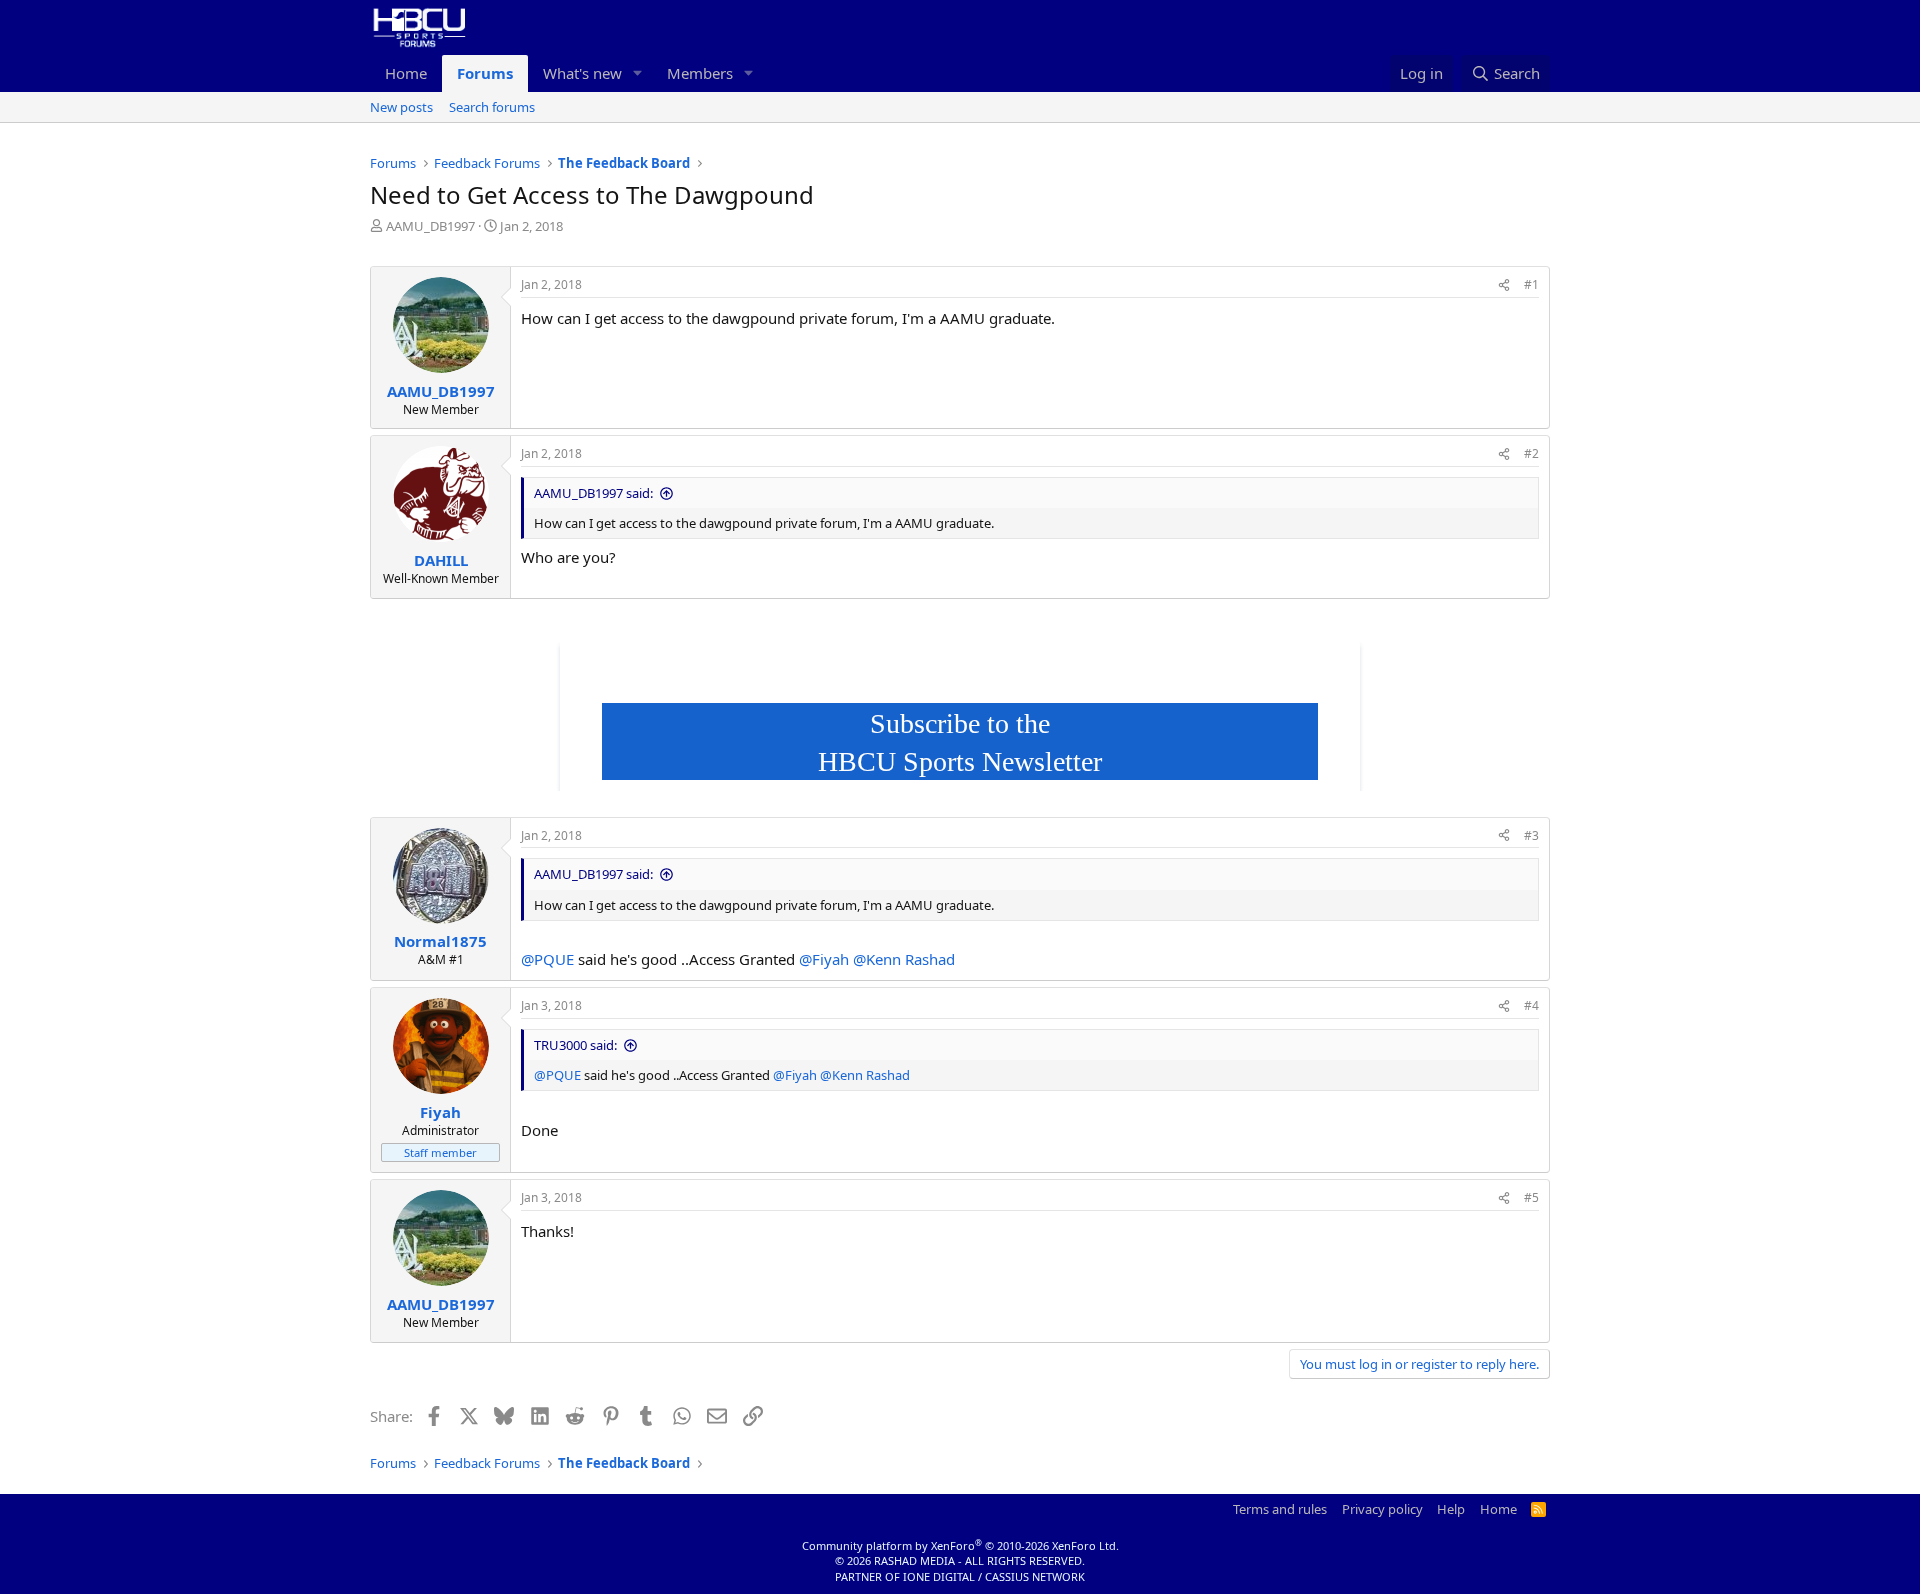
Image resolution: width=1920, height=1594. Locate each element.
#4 (1531, 1005)
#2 (1531, 453)
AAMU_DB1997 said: (593, 493)
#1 (1531, 284)
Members (700, 73)
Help (1451, 1509)
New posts (401, 107)
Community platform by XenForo (960, 1545)
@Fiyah (824, 959)
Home (406, 73)
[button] (638, 73)
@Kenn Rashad (904, 959)
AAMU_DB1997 (430, 226)
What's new (582, 73)
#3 (1531, 835)
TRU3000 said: (575, 1045)
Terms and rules (1280, 1509)
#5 (1531, 1197)
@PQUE (547, 959)
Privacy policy (1382, 1509)
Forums (485, 73)
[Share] (1504, 285)
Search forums (492, 107)
